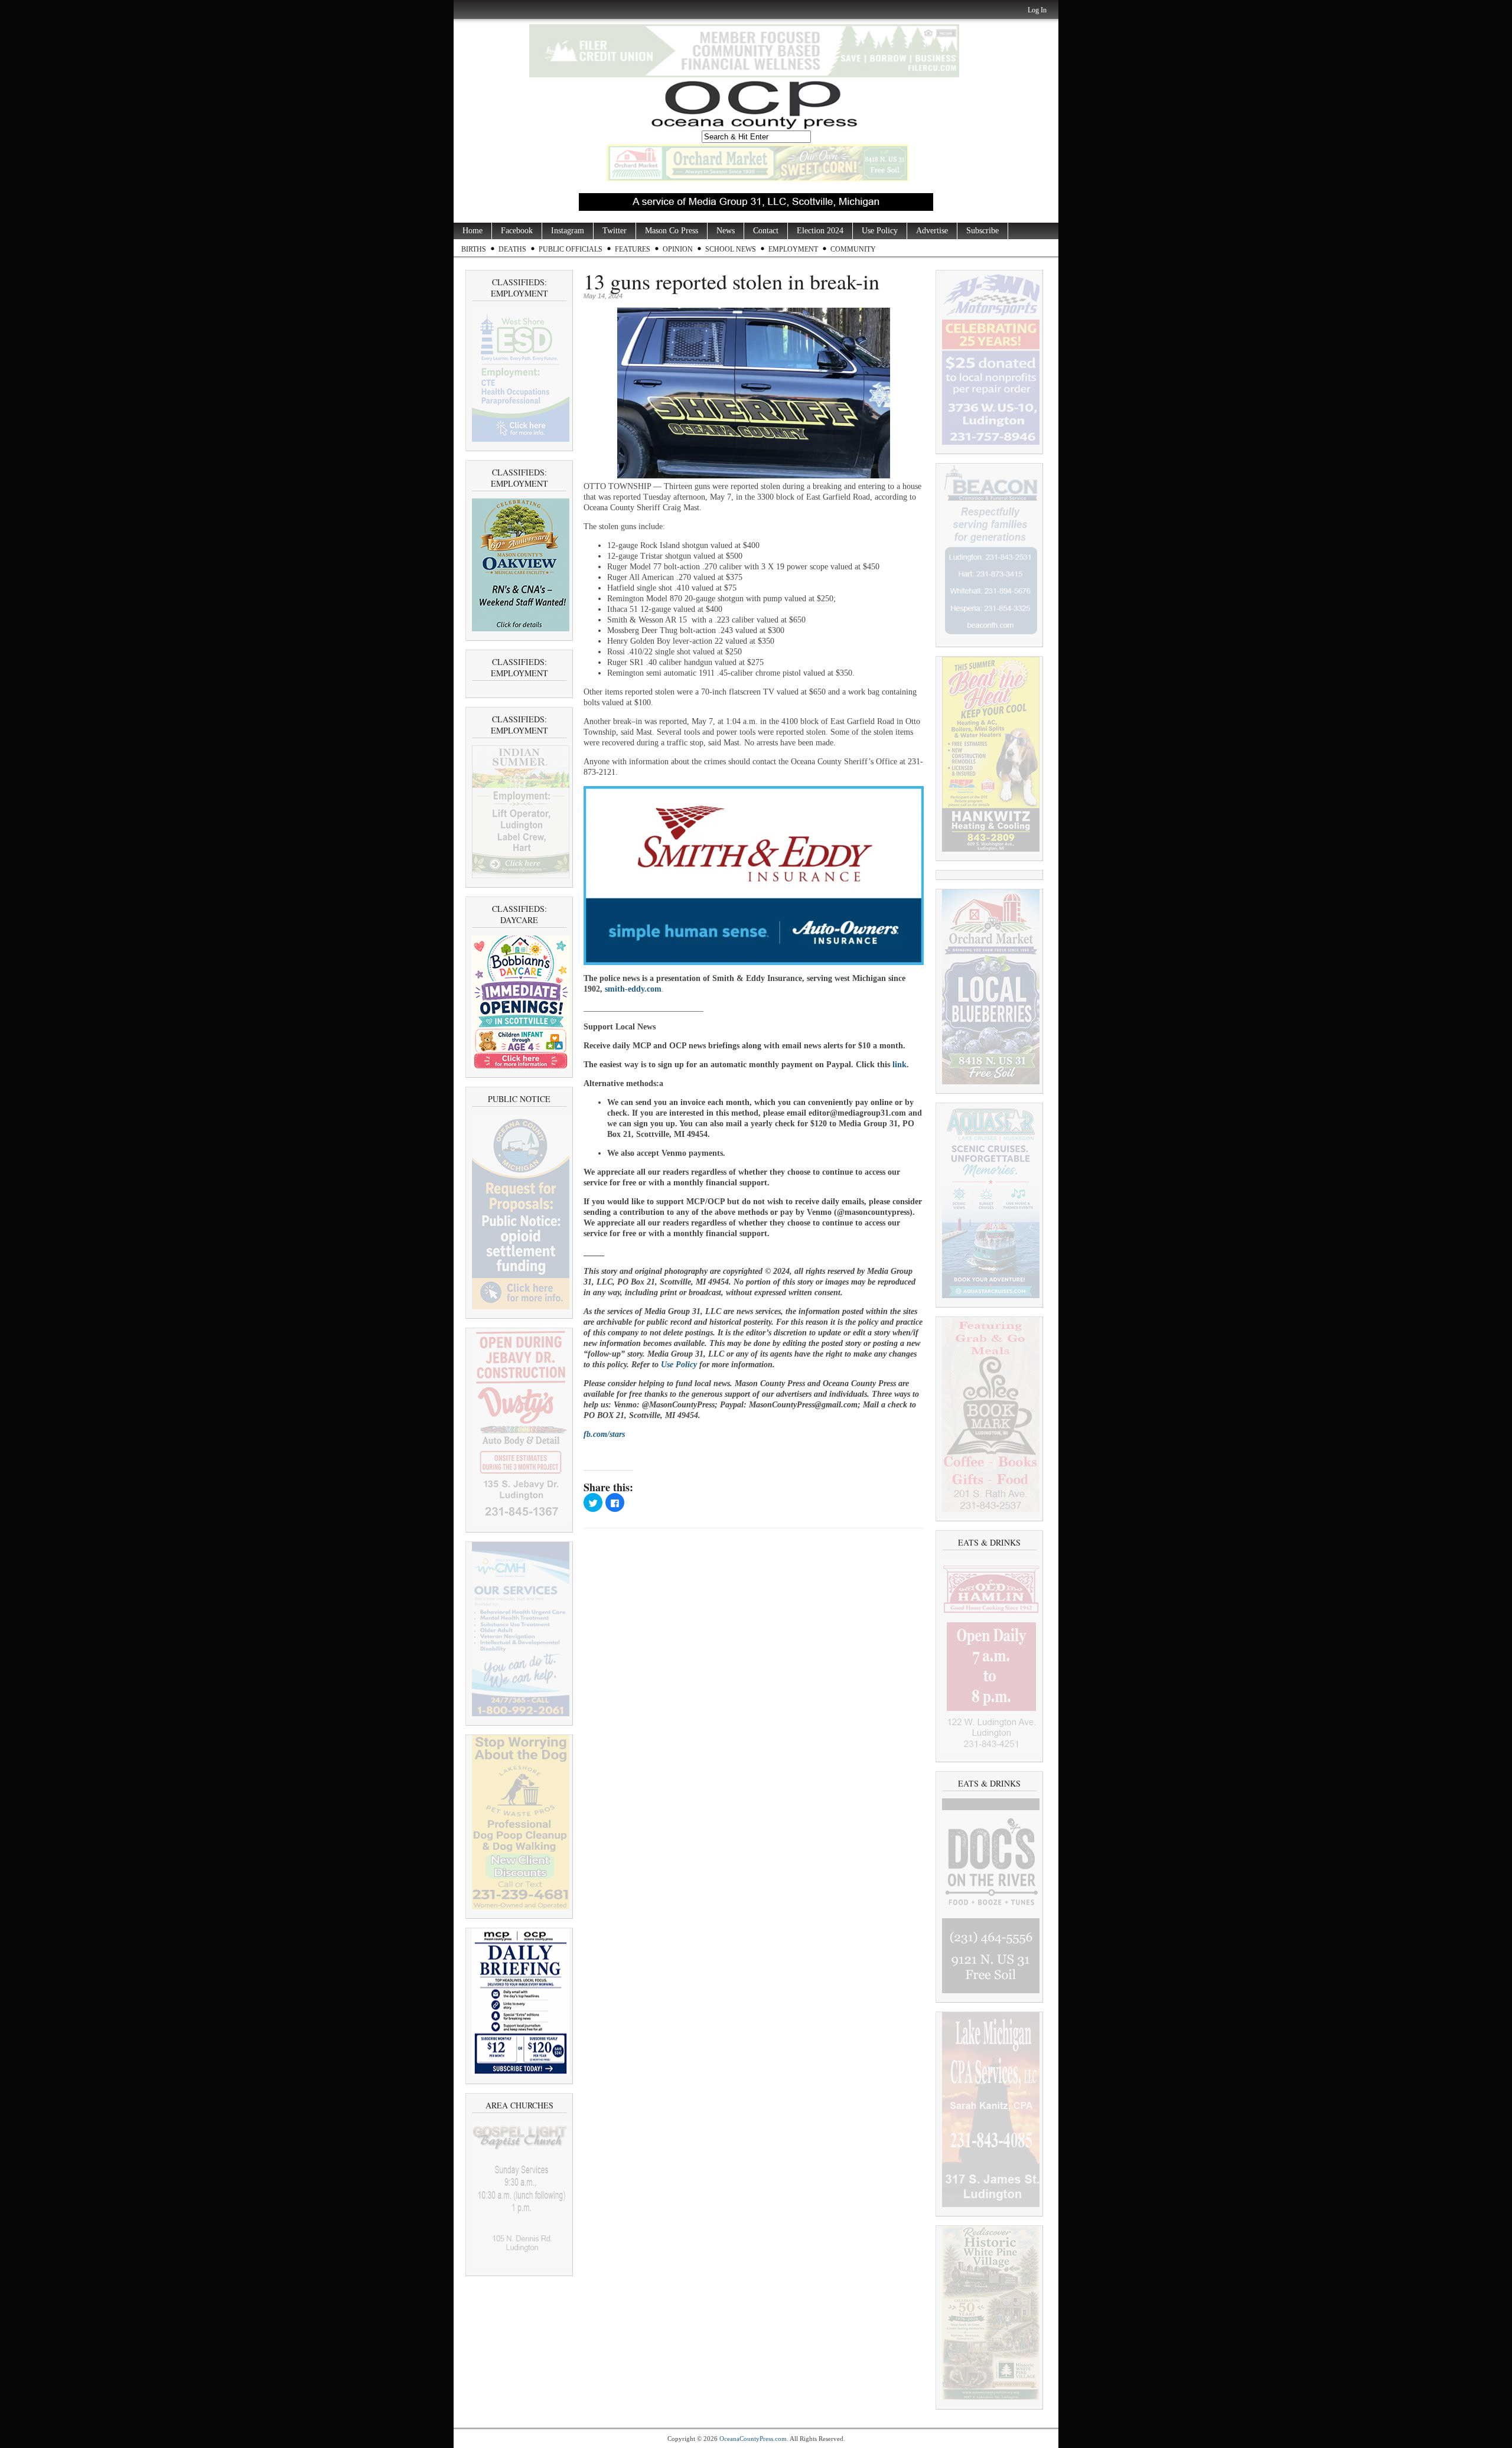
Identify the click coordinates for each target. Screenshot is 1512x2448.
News (726, 231)
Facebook (517, 231)
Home (472, 231)
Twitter (615, 231)
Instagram (568, 231)
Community (853, 249)
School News (731, 249)
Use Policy (880, 231)
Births (474, 249)
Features (633, 249)
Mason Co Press (672, 231)
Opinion (678, 249)
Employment (793, 249)
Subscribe (983, 231)
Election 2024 (820, 231)
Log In (1037, 10)
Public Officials (571, 249)
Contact (766, 231)
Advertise (932, 231)
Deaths (512, 249)
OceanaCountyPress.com (753, 2439)
